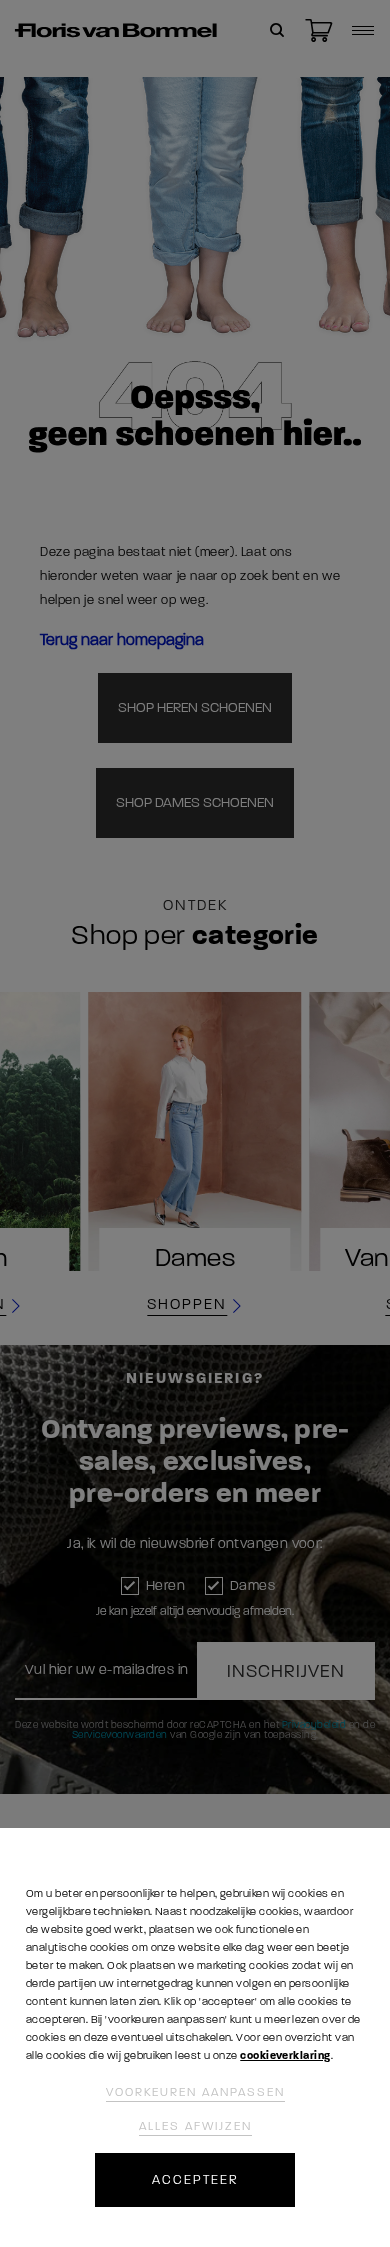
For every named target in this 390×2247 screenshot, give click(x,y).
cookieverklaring (285, 2055)
